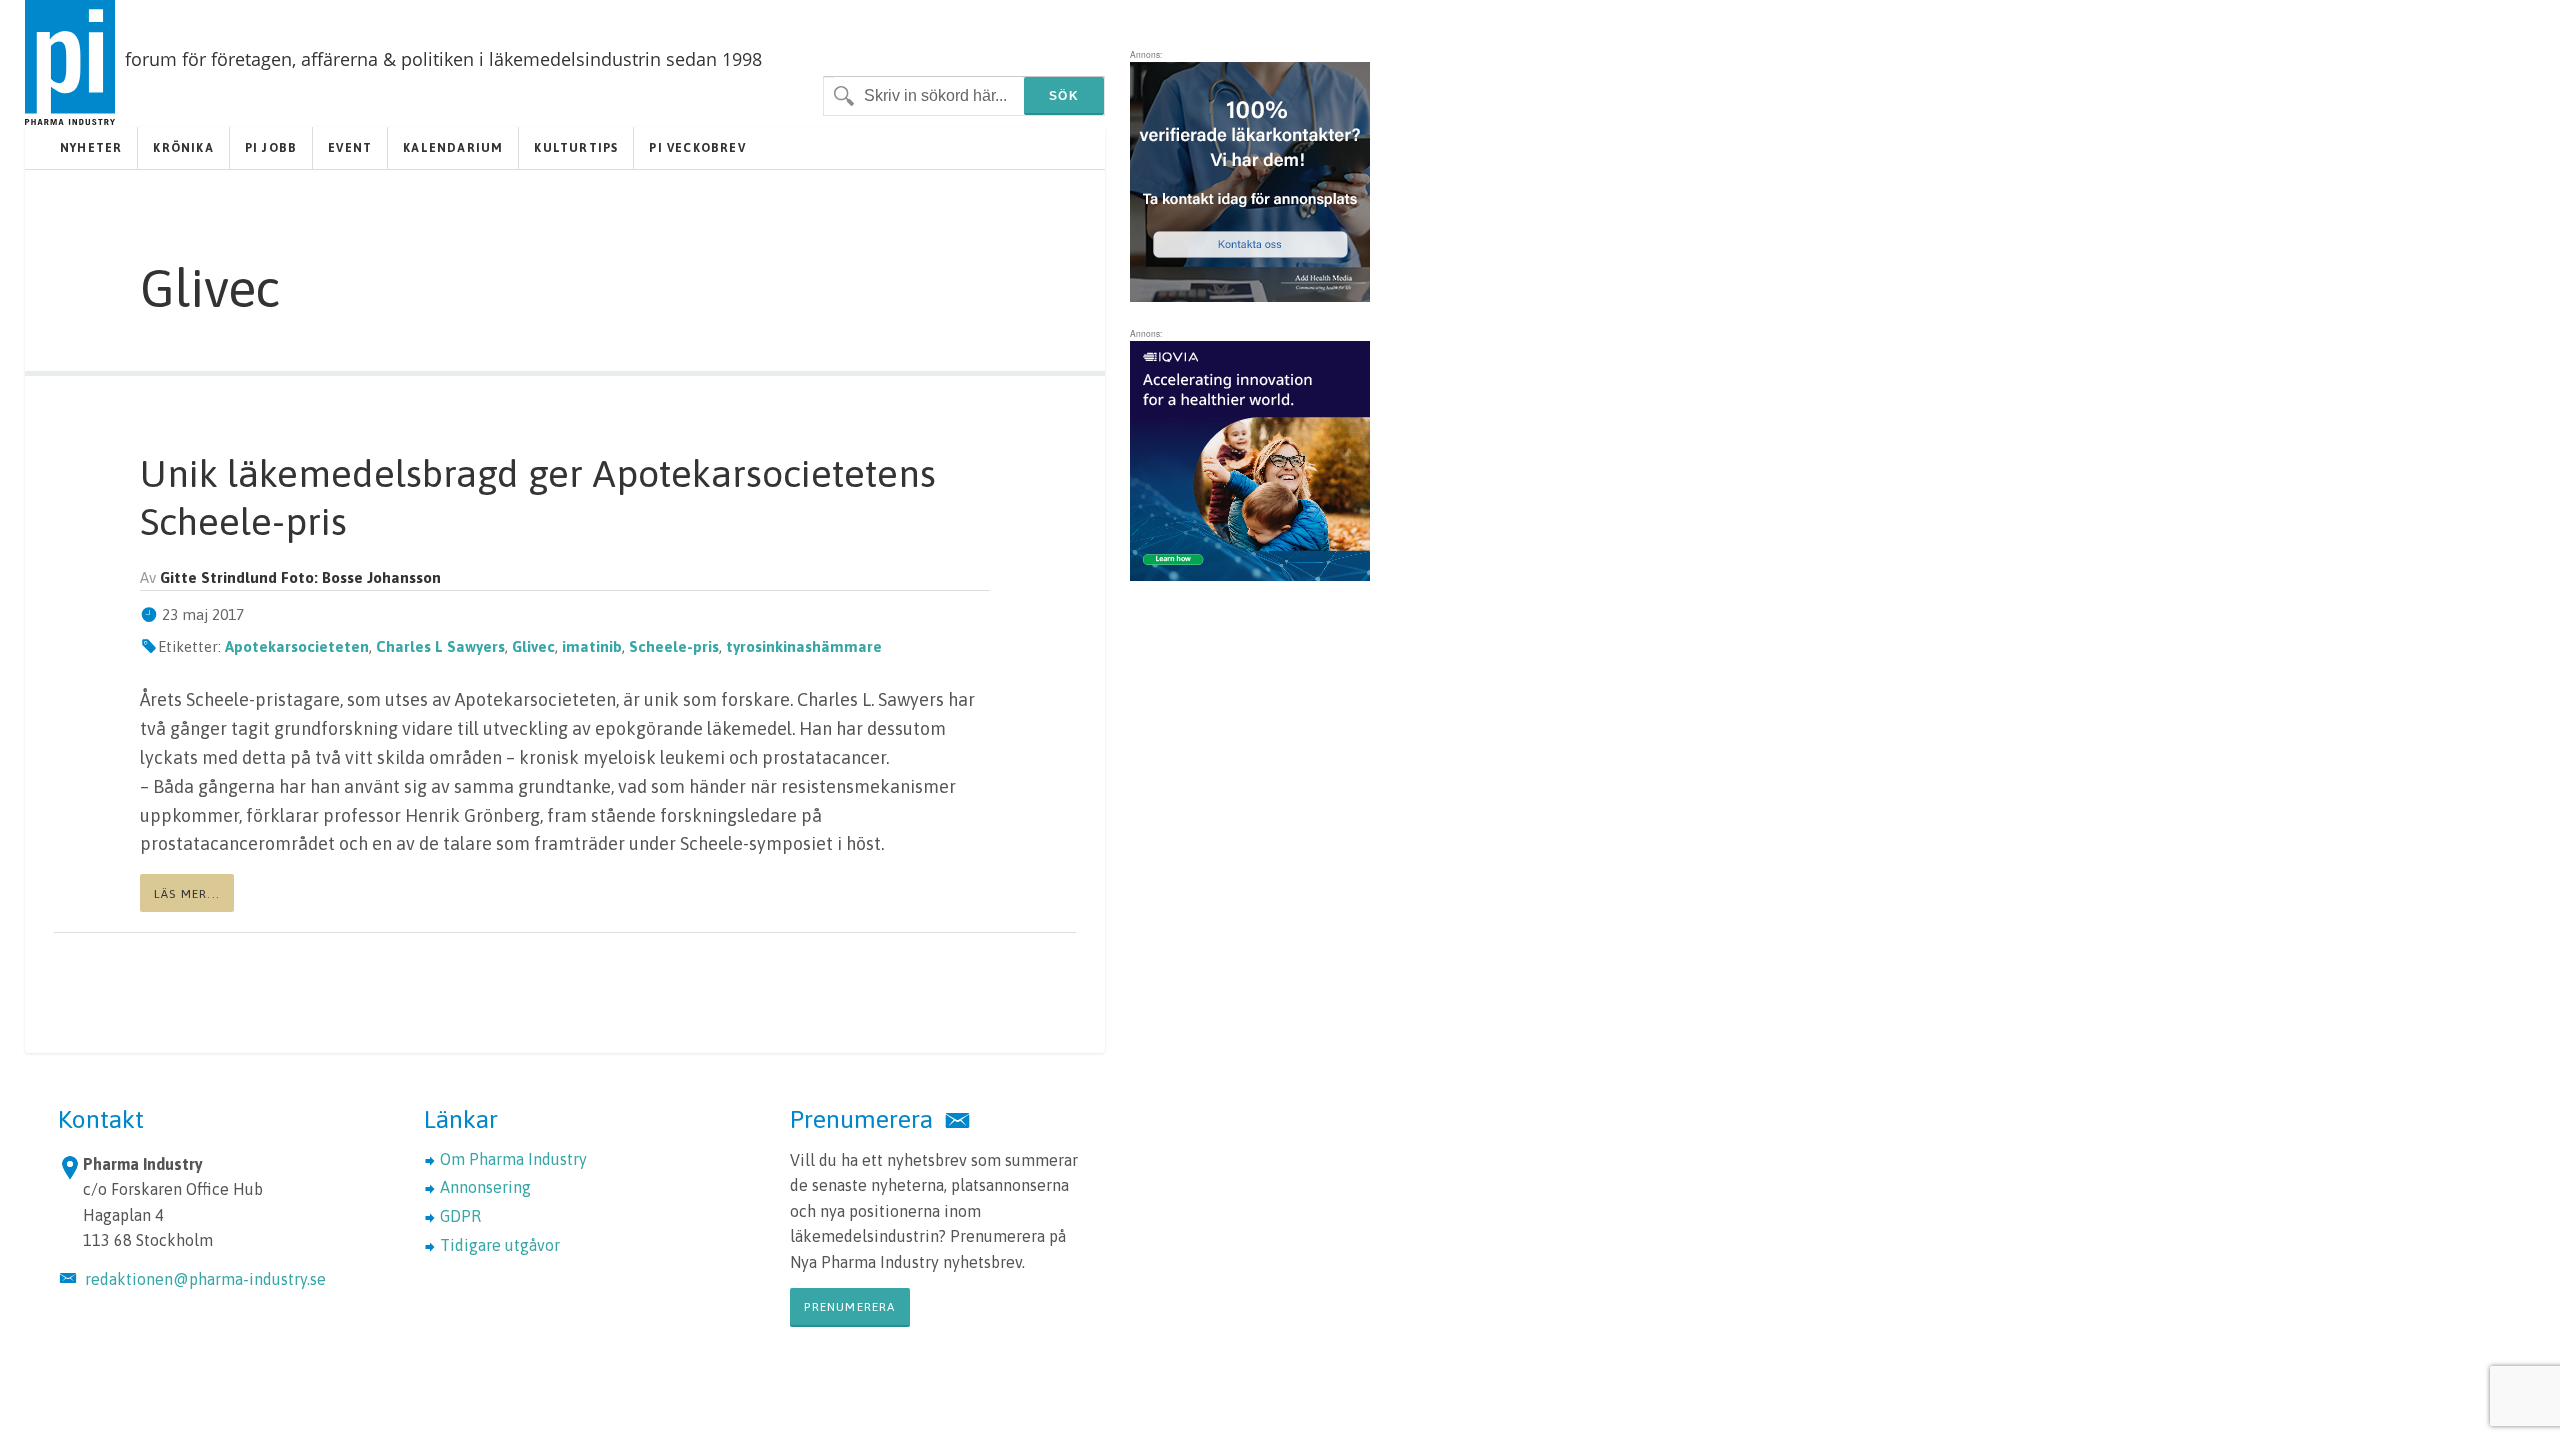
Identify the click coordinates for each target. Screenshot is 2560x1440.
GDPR (460, 1216)
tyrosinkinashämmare (804, 646)
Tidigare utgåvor (500, 1245)
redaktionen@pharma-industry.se (205, 1279)
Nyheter (91, 148)
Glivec (533, 646)
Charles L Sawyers (440, 646)
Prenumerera (849, 1307)
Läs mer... (187, 894)
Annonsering (485, 1187)
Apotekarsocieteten (297, 646)
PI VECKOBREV (697, 148)
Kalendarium (453, 148)
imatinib (592, 646)
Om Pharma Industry (513, 1159)
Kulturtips (576, 148)
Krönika (183, 148)
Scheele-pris (674, 646)
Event (350, 148)
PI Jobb (271, 148)
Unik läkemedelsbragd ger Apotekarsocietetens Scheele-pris (538, 497)
